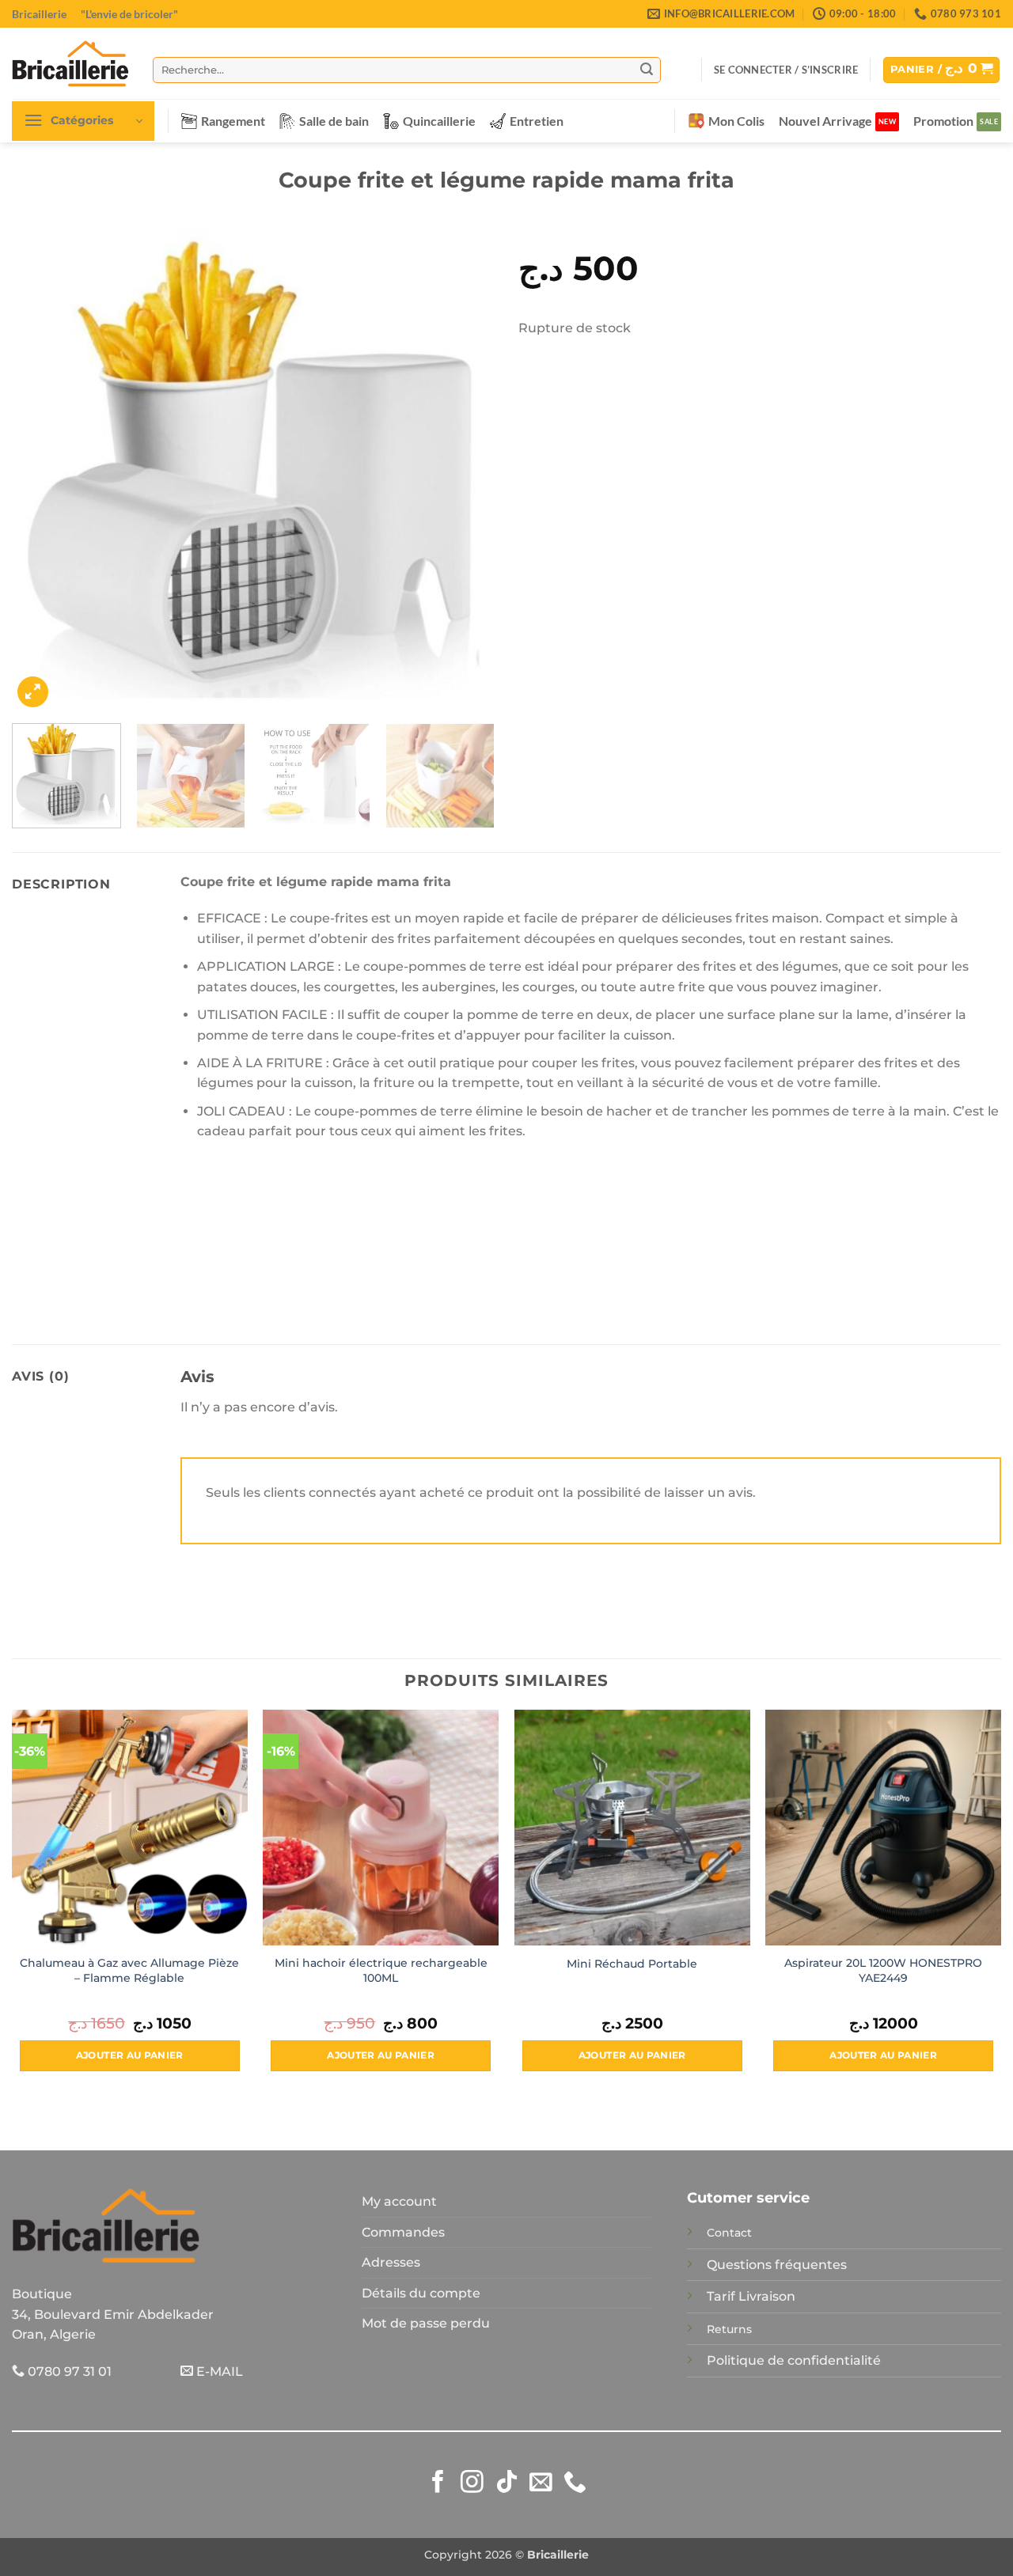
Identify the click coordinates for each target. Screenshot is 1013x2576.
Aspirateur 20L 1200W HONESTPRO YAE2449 (883, 1970)
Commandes (403, 2232)
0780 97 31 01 (68, 2371)
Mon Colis (736, 121)
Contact (729, 2233)
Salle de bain (334, 121)
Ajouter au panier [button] (130, 2055)
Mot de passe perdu (426, 2323)
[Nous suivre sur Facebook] (438, 2483)
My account (399, 2201)
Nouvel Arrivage (825, 121)
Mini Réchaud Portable (632, 1964)
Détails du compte (421, 2293)
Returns (729, 2329)
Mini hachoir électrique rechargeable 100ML (381, 1970)
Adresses (391, 2262)
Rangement (233, 121)
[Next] (465, 470)
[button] (786, 70)
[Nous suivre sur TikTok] (507, 2483)
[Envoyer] (647, 70)
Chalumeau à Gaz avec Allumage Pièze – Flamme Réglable (129, 1970)
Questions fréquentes (777, 2265)
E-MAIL (218, 2371)
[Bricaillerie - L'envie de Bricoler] (70, 63)
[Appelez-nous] (575, 2483)
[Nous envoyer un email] (541, 2483)
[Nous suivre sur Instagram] (472, 2483)
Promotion (943, 121)
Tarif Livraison (751, 2296)
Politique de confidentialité (794, 2360)
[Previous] (41, 470)
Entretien (537, 121)
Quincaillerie (439, 121)
